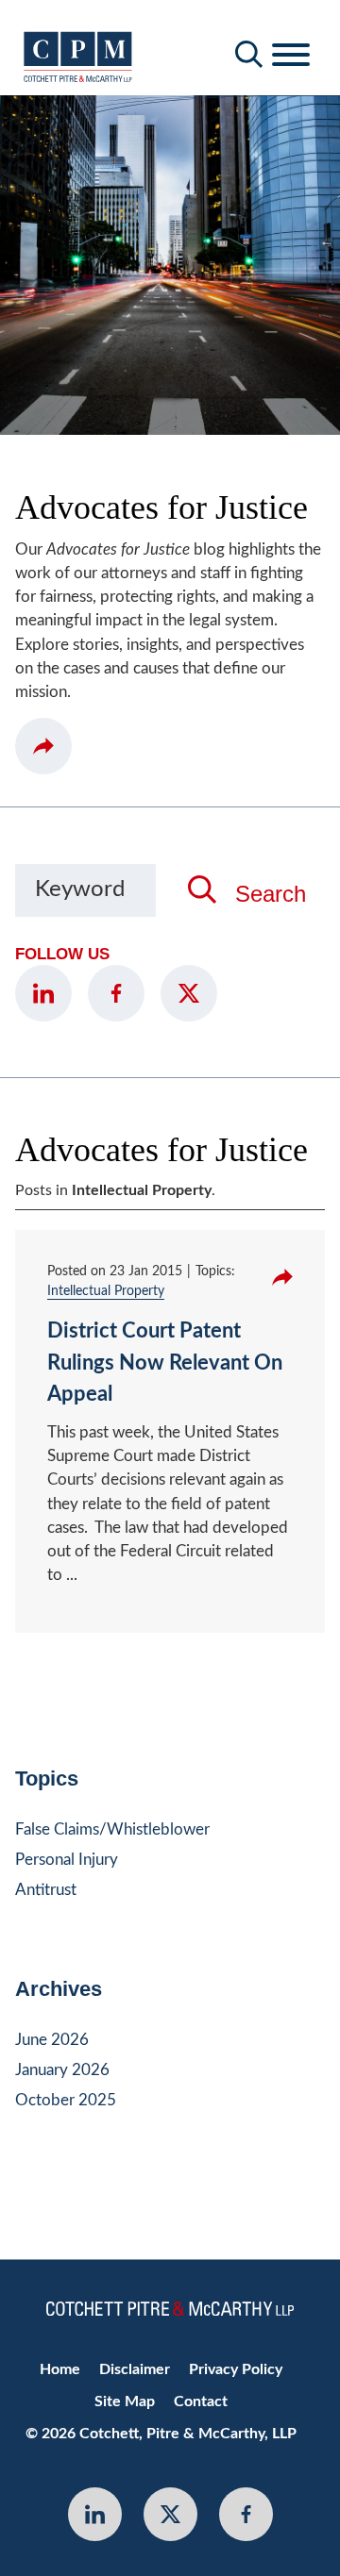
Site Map (125, 2401)
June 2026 (52, 2040)
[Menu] (291, 56)
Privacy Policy (236, 2369)
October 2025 (66, 2100)
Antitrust (46, 1890)
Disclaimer (135, 2369)
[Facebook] (116, 993)
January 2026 (62, 2070)
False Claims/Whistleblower (112, 1829)
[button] (43, 746)
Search (271, 894)
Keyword (80, 889)
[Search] (249, 54)
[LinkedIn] (43, 993)
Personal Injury (67, 1860)
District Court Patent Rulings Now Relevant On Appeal (165, 1363)
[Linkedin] (95, 2514)
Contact (201, 2401)
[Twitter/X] (189, 993)
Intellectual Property (106, 1291)
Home (60, 2369)
